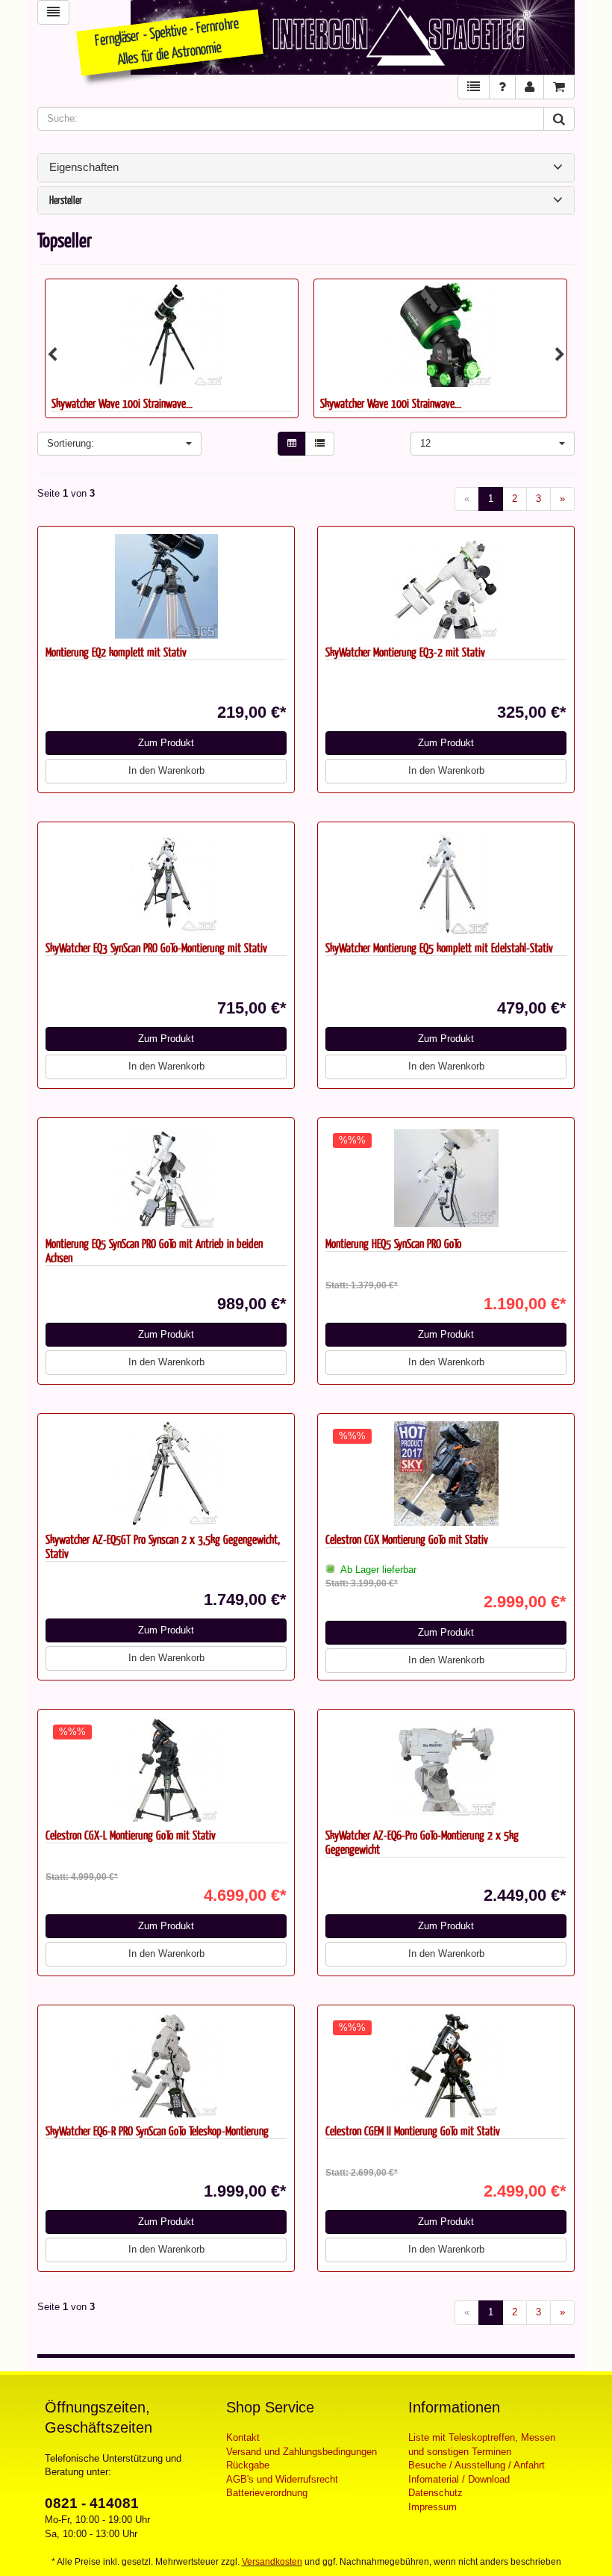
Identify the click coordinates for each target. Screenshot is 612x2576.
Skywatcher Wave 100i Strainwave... (297, 403)
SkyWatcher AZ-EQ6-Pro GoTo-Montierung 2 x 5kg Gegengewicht (422, 1842)
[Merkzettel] (474, 87)
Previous (52, 355)
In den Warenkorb (166, 770)
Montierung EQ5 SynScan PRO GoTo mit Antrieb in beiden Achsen (154, 1250)
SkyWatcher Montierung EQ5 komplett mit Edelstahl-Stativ (439, 947)
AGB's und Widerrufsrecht (282, 2479)
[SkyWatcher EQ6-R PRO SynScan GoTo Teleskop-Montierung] (166, 2065)
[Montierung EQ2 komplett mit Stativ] (166, 586)
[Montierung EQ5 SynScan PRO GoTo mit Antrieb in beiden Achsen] (166, 1178)
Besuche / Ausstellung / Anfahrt (477, 2465)
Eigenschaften (84, 167)
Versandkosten (272, 2562)
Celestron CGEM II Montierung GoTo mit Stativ (413, 2130)
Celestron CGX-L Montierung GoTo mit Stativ (131, 1835)
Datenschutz (435, 2493)
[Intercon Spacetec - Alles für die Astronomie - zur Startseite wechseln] (353, 37)
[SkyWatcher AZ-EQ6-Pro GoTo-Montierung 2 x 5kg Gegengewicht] (446, 1769)
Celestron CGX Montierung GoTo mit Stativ (407, 1539)
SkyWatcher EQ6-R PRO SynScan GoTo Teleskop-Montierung (157, 2130)
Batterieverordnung (267, 2493)
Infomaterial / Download (459, 2479)
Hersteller (66, 201)
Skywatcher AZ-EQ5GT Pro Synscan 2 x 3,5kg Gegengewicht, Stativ (163, 1546)
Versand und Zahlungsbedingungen (302, 2452)
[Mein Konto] (530, 87)
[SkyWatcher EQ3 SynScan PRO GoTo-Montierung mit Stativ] (166, 882)
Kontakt (243, 2437)
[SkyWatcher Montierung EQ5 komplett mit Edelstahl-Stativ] (446, 882)
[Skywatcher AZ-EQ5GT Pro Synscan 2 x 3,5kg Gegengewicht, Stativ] (166, 1474)
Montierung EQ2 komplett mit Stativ (116, 652)
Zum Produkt (166, 743)
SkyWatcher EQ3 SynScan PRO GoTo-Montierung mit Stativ (156, 947)
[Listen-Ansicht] (320, 444)
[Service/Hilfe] (502, 87)
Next (560, 355)
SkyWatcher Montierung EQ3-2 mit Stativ (405, 652)
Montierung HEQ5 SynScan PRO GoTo (393, 1243)
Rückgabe (248, 2465)
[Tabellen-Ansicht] (292, 444)
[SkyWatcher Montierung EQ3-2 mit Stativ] (446, 586)
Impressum (433, 2507)
